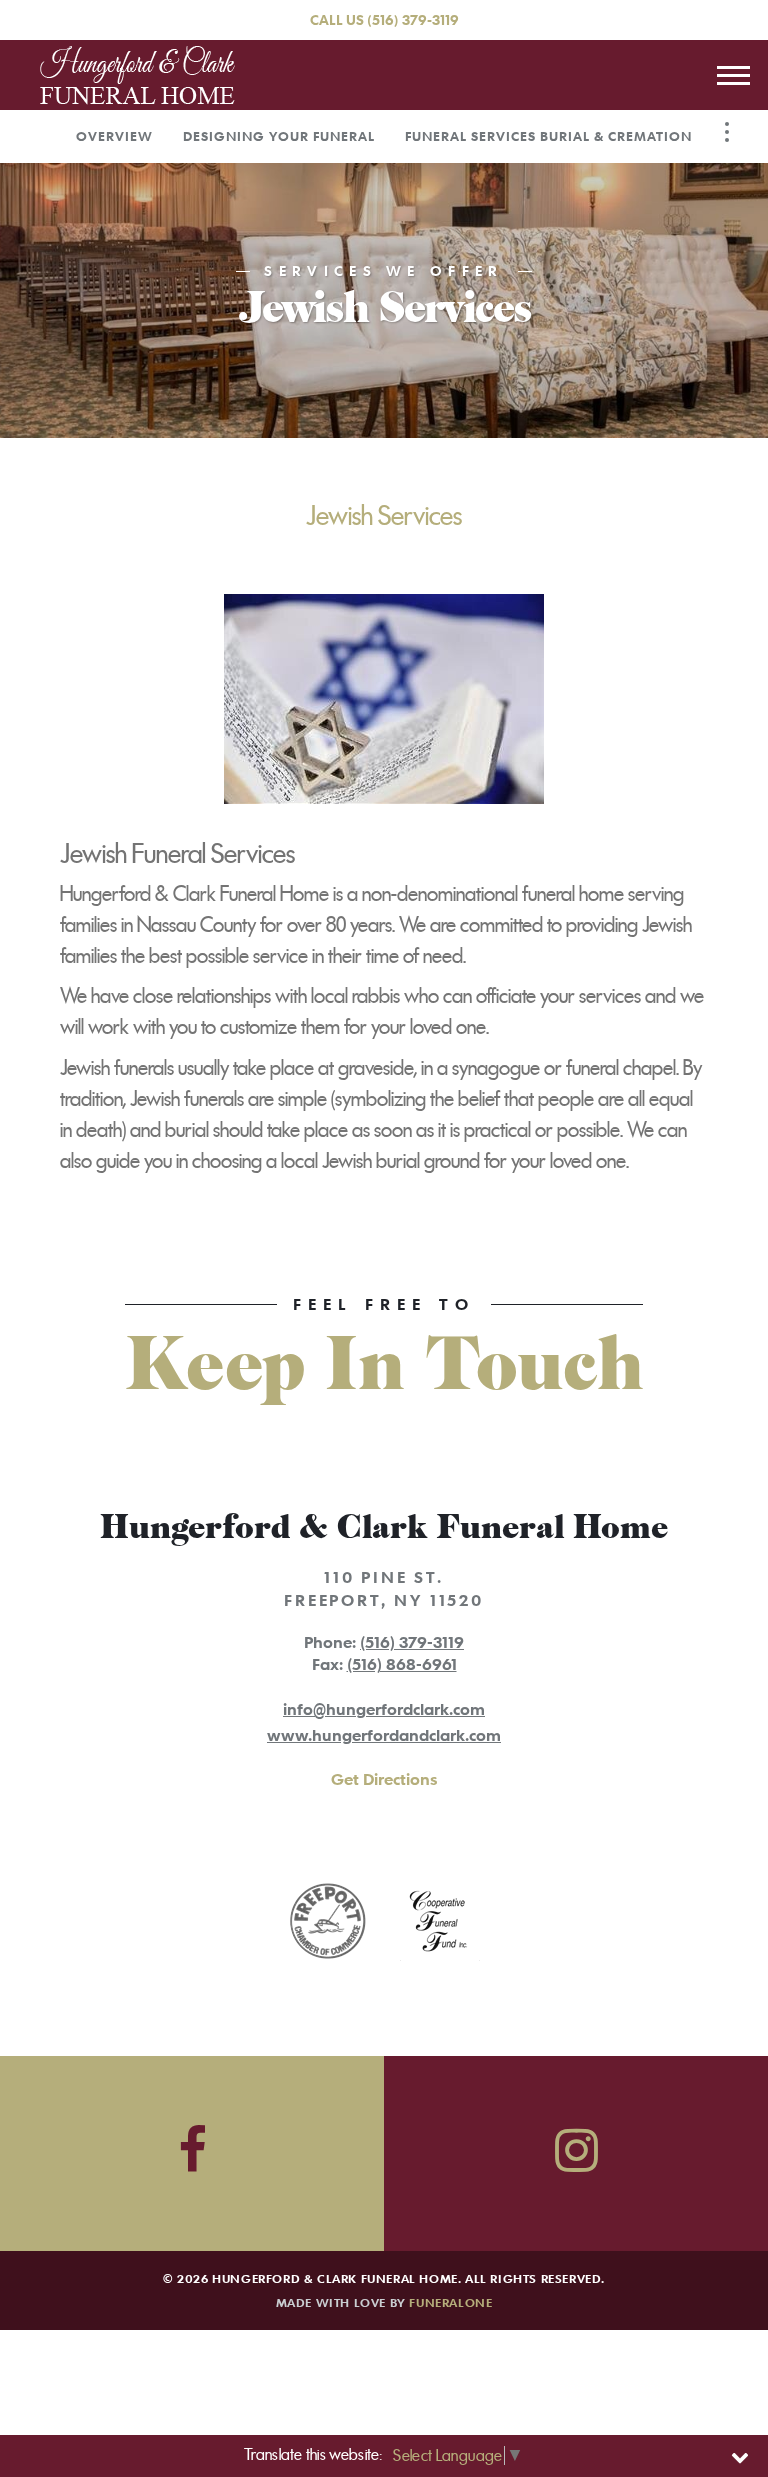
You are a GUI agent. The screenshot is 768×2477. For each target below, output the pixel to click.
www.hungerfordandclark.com (384, 1735)
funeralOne (450, 2302)
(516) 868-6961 (402, 1664)
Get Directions (384, 1779)
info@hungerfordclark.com (384, 1709)
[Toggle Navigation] (727, 132)
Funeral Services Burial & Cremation (548, 136)
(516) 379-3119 (413, 19)
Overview (114, 136)
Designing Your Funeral (279, 136)
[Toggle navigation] (733, 75)
